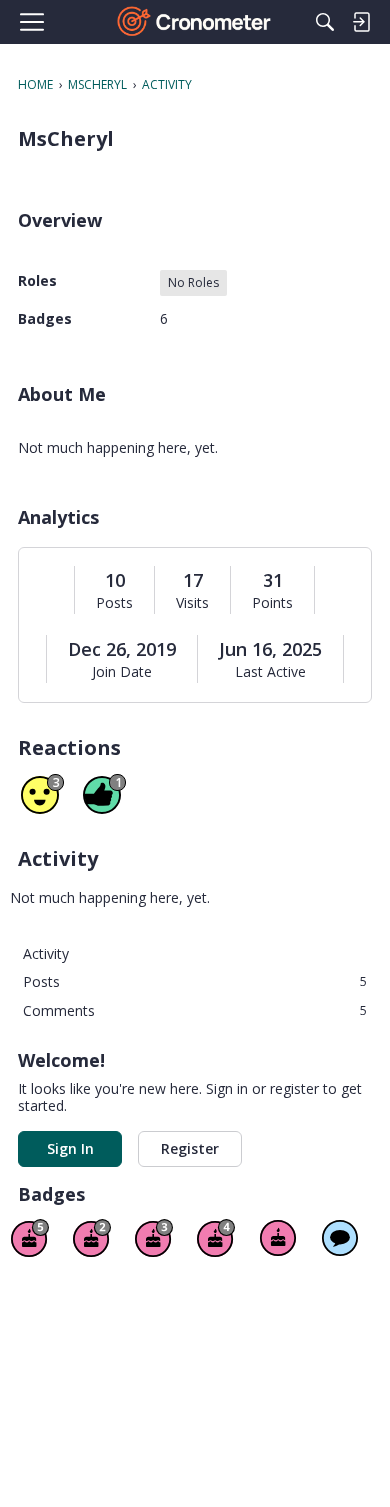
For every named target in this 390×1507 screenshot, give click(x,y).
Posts (114, 603)
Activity (46, 953)
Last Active (270, 672)
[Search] (325, 22)
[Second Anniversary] (92, 1238)
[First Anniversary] (278, 1238)
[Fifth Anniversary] (30, 1238)
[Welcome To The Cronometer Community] (195, 22)
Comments (195, 1010)
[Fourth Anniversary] (216, 1238)
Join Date (122, 672)
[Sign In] (361, 22)
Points (272, 603)
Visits (192, 603)
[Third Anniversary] (154, 1238)
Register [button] (190, 1148)
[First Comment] (340, 1238)
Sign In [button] (70, 1148)
